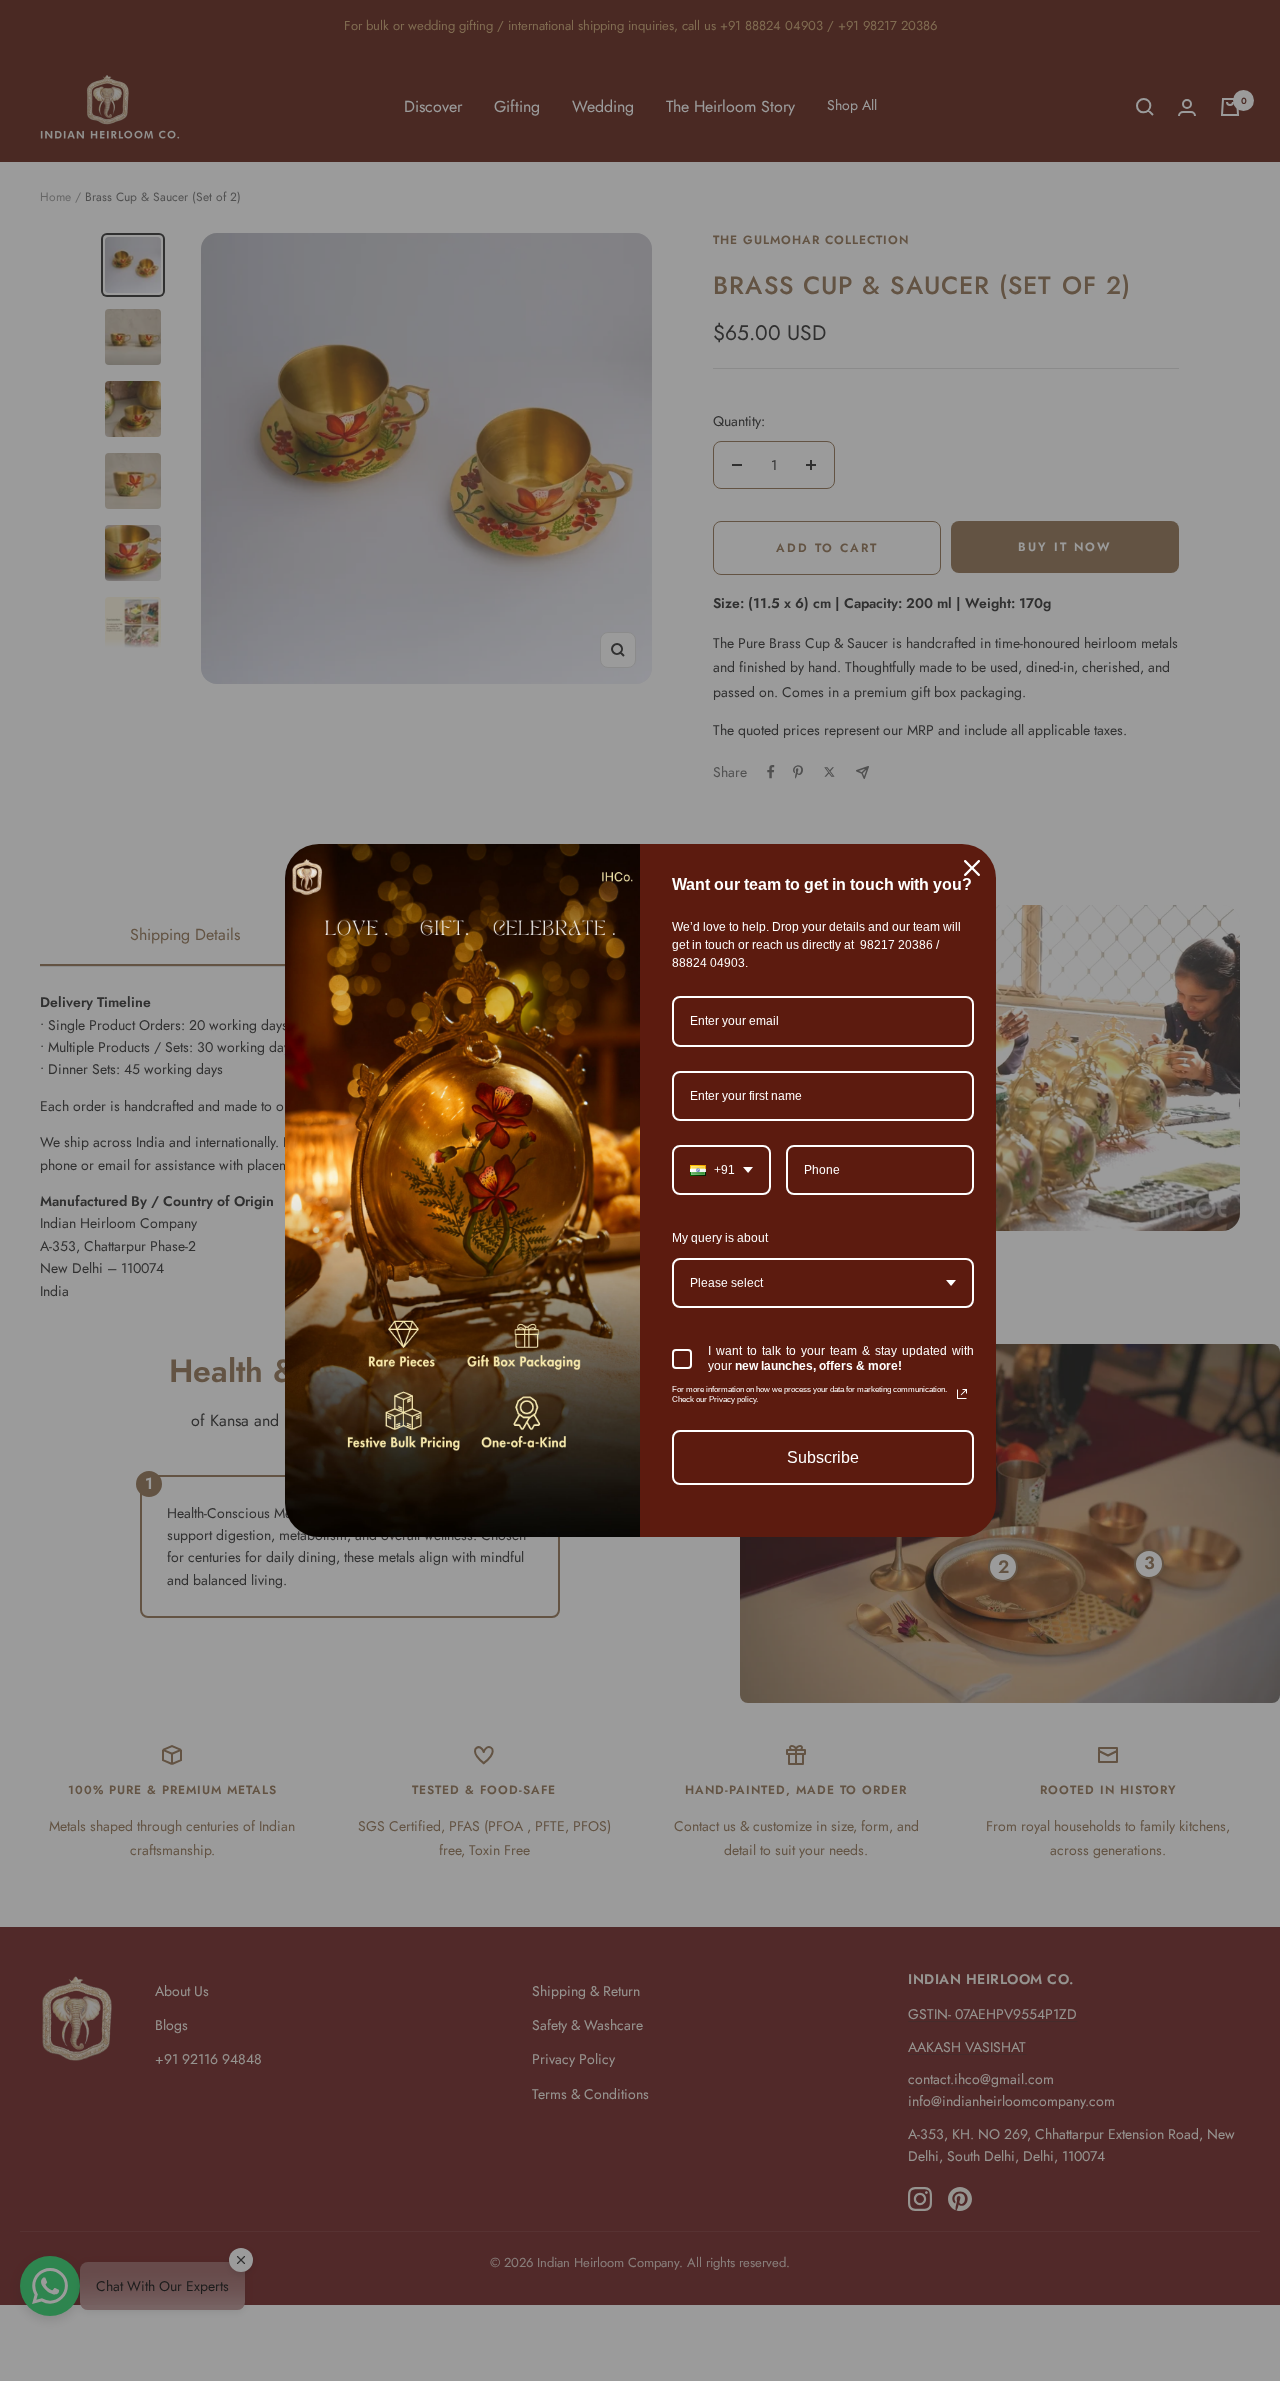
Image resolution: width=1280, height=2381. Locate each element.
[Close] (972, 868)
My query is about (720, 1238)
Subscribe (823, 1457)
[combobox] (721, 1170)
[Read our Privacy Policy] (962, 1394)
